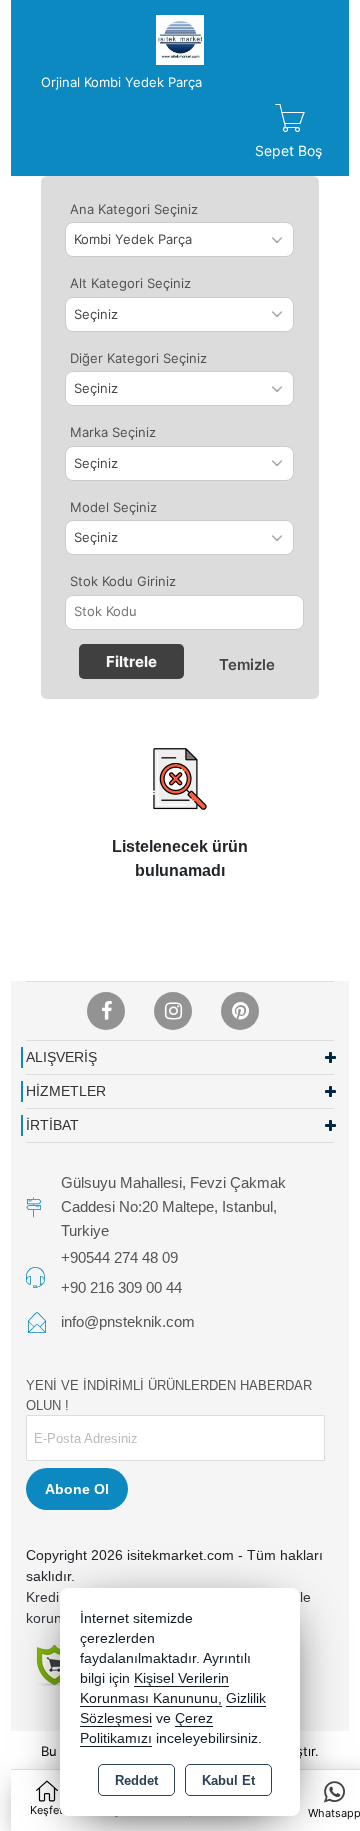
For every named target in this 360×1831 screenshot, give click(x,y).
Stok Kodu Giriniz (123, 581)
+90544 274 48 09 (119, 1257)
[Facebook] (106, 1011)
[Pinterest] (240, 1011)
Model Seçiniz (113, 507)
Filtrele (131, 661)
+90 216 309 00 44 (121, 1287)
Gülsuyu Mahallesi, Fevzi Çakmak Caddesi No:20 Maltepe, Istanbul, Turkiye (173, 1206)
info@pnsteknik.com (128, 1321)
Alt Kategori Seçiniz (130, 283)
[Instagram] (173, 1011)
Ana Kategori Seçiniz (134, 209)
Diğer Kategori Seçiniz (138, 358)
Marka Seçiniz (113, 432)
